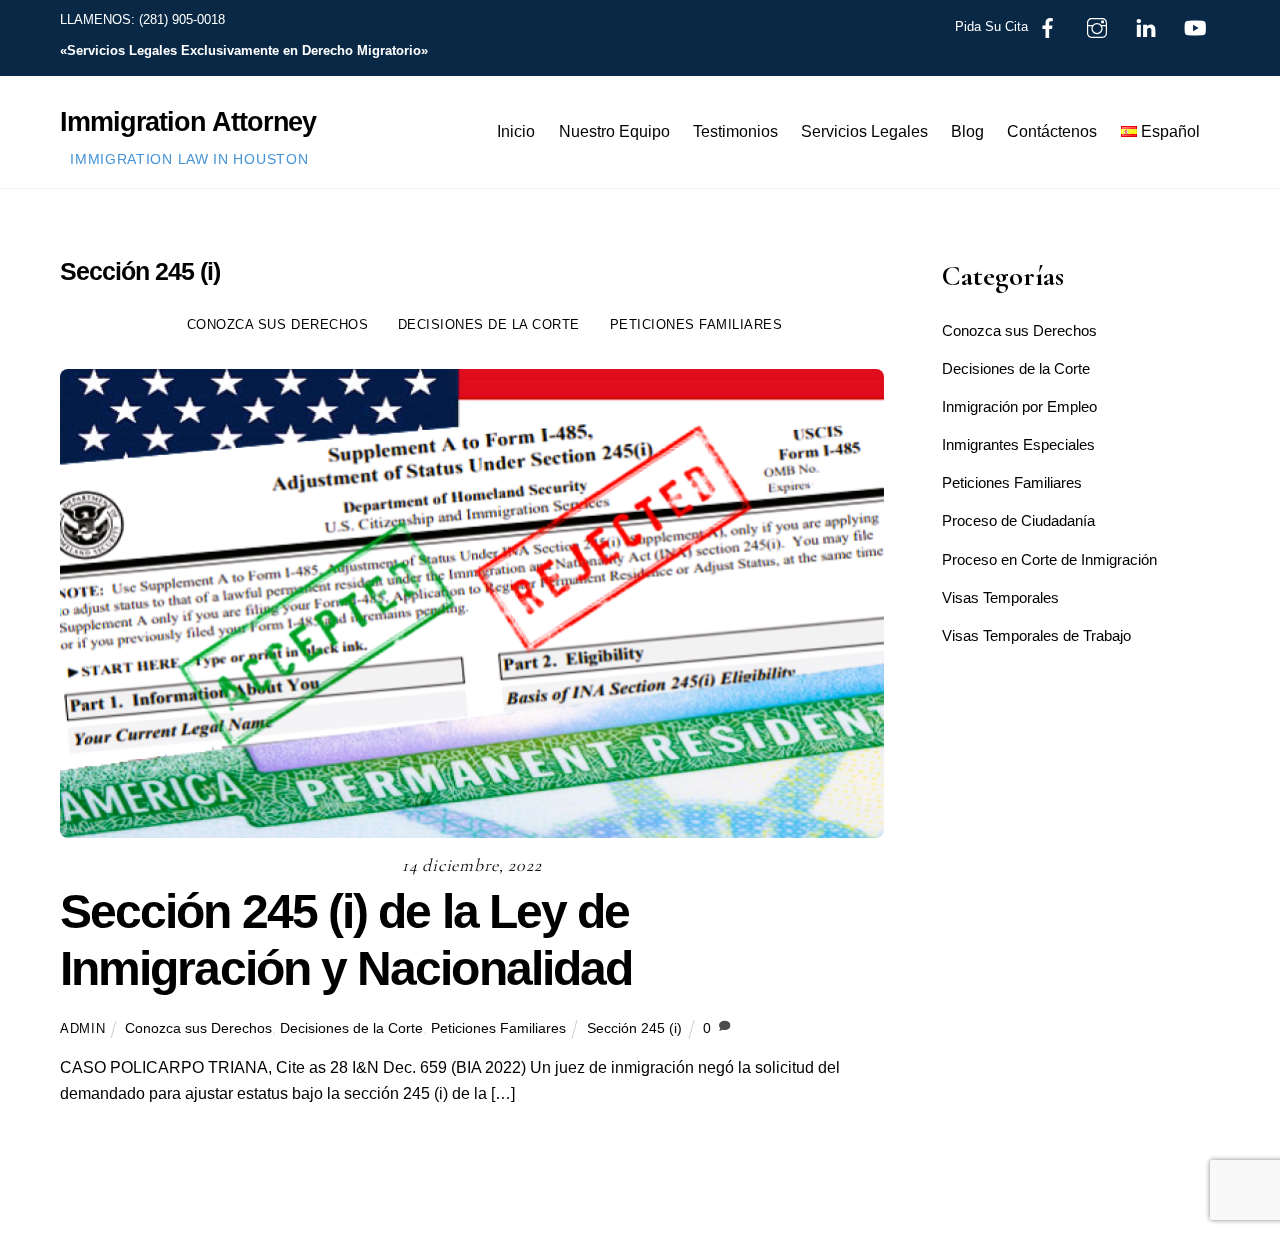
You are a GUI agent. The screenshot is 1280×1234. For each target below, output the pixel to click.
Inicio (516, 131)
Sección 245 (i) (634, 1028)
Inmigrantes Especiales (1018, 444)
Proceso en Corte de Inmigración (1049, 559)
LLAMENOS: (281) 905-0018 (142, 19)
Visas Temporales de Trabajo (1036, 635)
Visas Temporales (1000, 597)
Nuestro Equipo (614, 131)
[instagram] (1097, 26)
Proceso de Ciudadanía (1018, 520)
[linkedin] (1146, 26)
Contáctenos (1052, 131)
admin (82, 1028)
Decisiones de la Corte (489, 324)
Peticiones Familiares (696, 324)
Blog (967, 131)
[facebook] (1048, 26)
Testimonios (735, 131)
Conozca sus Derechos (277, 324)
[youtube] (1195, 26)
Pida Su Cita (991, 26)
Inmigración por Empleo (1019, 406)
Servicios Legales (864, 131)
